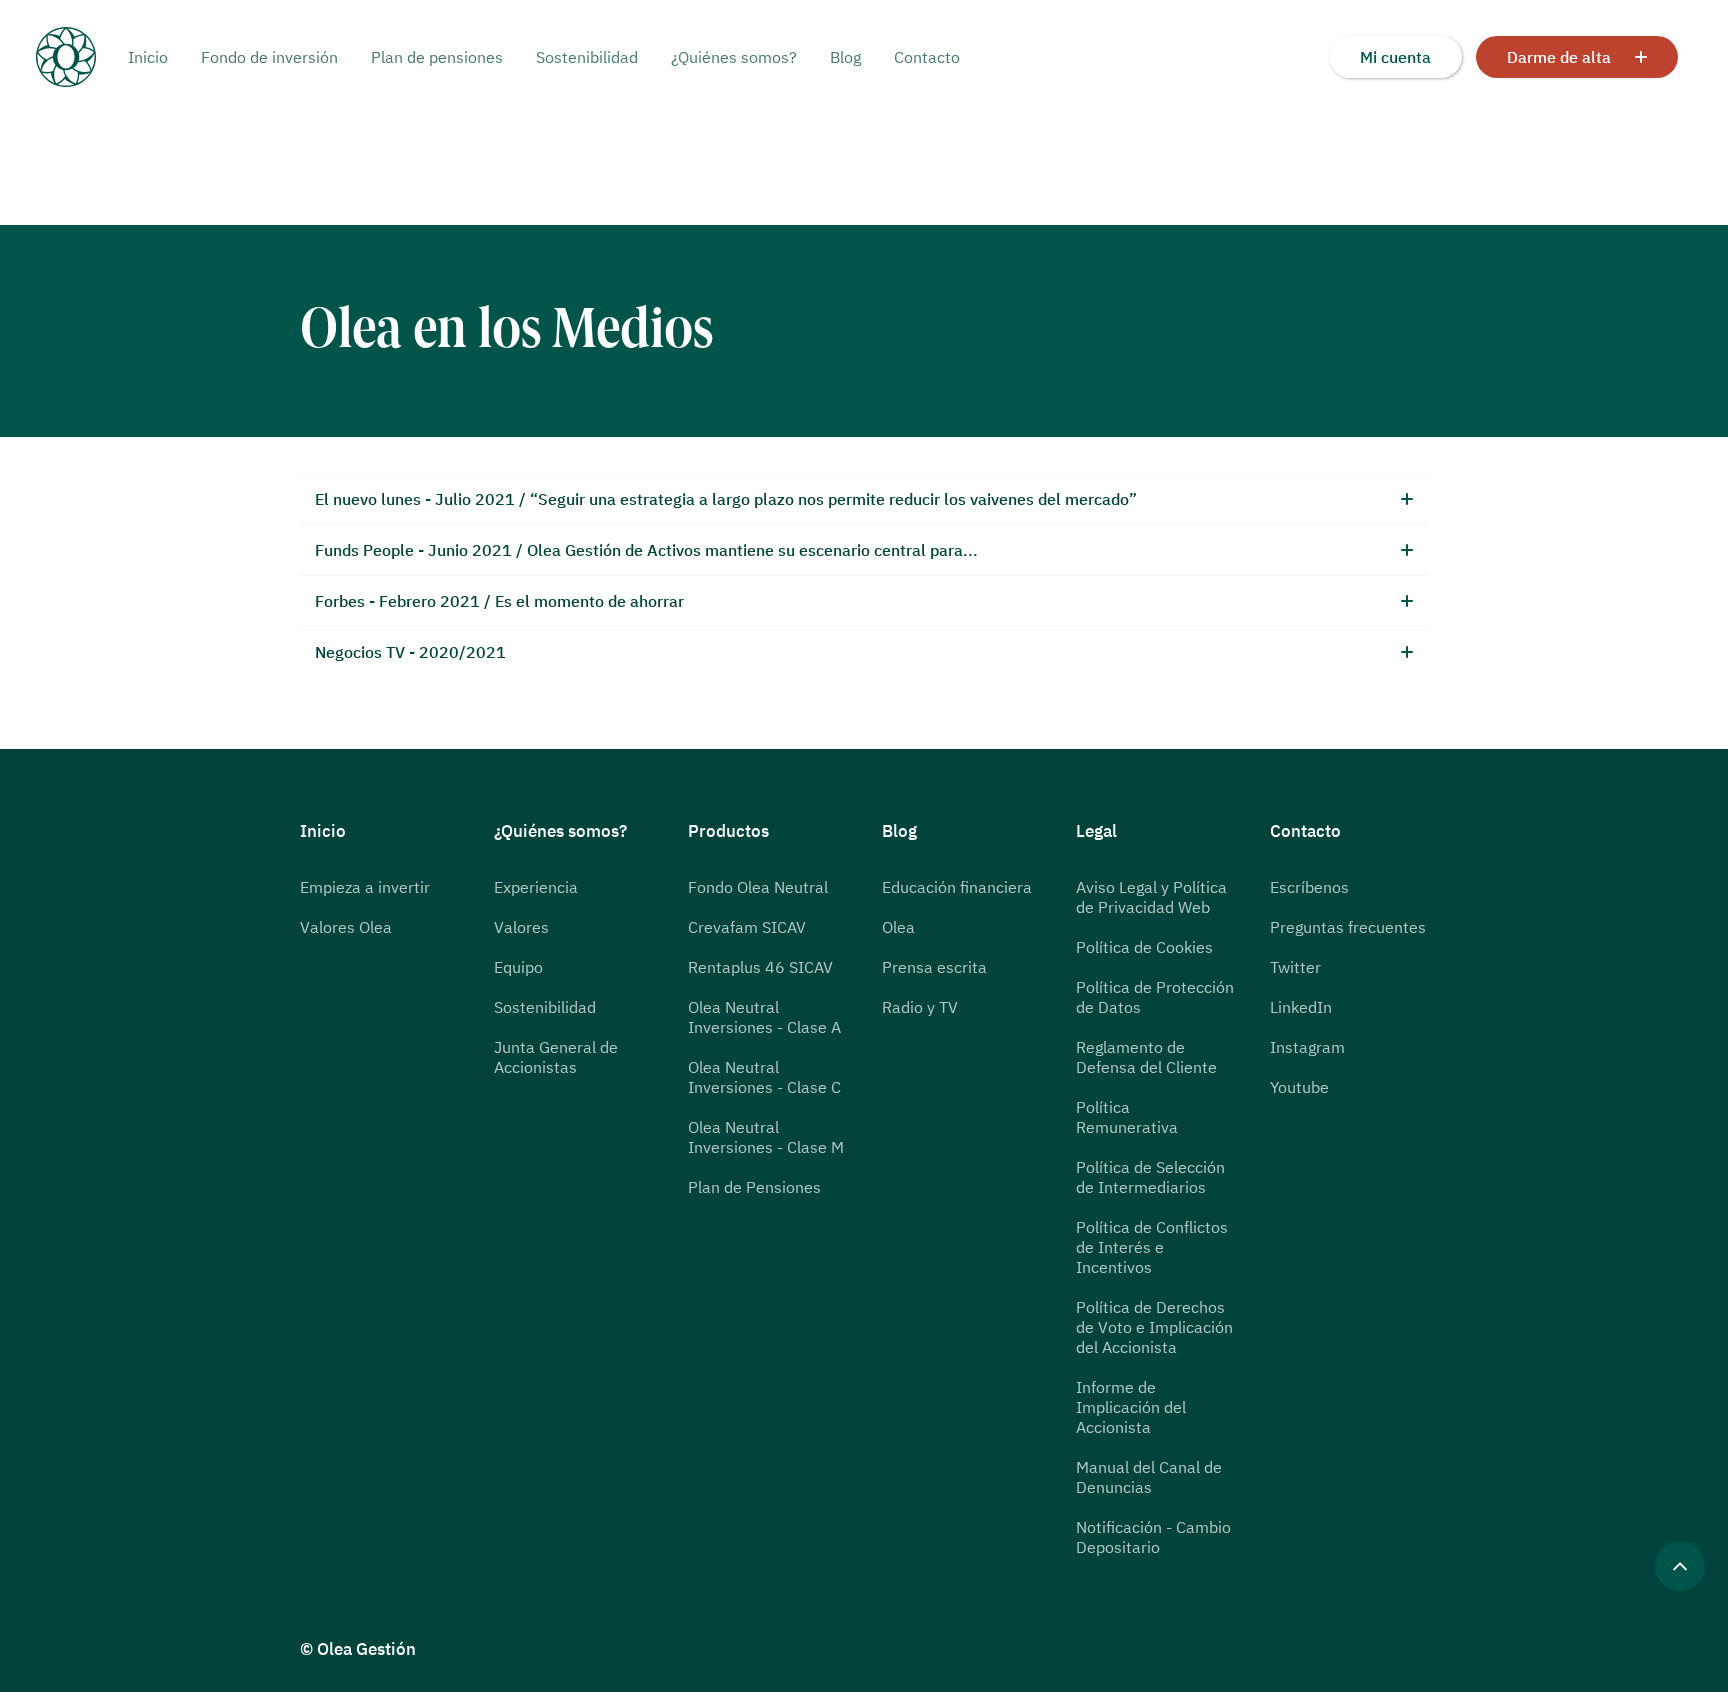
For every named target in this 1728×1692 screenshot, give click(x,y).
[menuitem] (155, 57)
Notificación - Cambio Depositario (1153, 1537)
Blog (845, 57)
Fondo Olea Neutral (758, 887)
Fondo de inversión (269, 57)
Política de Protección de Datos (1155, 997)
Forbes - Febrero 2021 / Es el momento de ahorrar (499, 601)
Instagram (1307, 1047)
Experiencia (536, 887)
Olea (898, 927)
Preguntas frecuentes (1348, 927)
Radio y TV (920, 1007)
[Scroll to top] (1680, 1564)
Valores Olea (346, 927)
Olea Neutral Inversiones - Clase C (764, 1077)
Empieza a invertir (365, 887)
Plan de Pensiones (754, 1187)
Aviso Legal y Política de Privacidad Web (1151, 897)
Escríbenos (1309, 887)
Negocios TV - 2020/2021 (410, 652)
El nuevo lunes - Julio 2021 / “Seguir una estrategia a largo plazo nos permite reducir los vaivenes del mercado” (726, 499)
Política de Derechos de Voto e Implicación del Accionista (1154, 1327)
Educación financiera (957, 887)
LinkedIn (1301, 1007)
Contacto (927, 57)
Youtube (1299, 1087)
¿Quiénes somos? (734, 57)
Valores (521, 927)
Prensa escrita (934, 967)
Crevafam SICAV (747, 927)
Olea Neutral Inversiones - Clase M (766, 1137)
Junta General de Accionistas (556, 1057)
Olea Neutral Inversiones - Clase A (764, 1017)
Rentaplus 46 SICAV (760, 967)
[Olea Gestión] (82, 57)
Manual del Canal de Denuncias (1149, 1477)
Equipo (518, 967)
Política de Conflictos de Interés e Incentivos (1152, 1247)
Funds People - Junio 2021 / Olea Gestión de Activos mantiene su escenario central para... (646, 550)
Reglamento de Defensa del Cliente (1146, 1057)
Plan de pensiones (437, 57)
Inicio (148, 57)
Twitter (1295, 967)
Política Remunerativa (1127, 1117)
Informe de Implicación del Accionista (1131, 1407)
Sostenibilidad (587, 57)
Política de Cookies (1144, 947)
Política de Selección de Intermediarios (1150, 1177)
